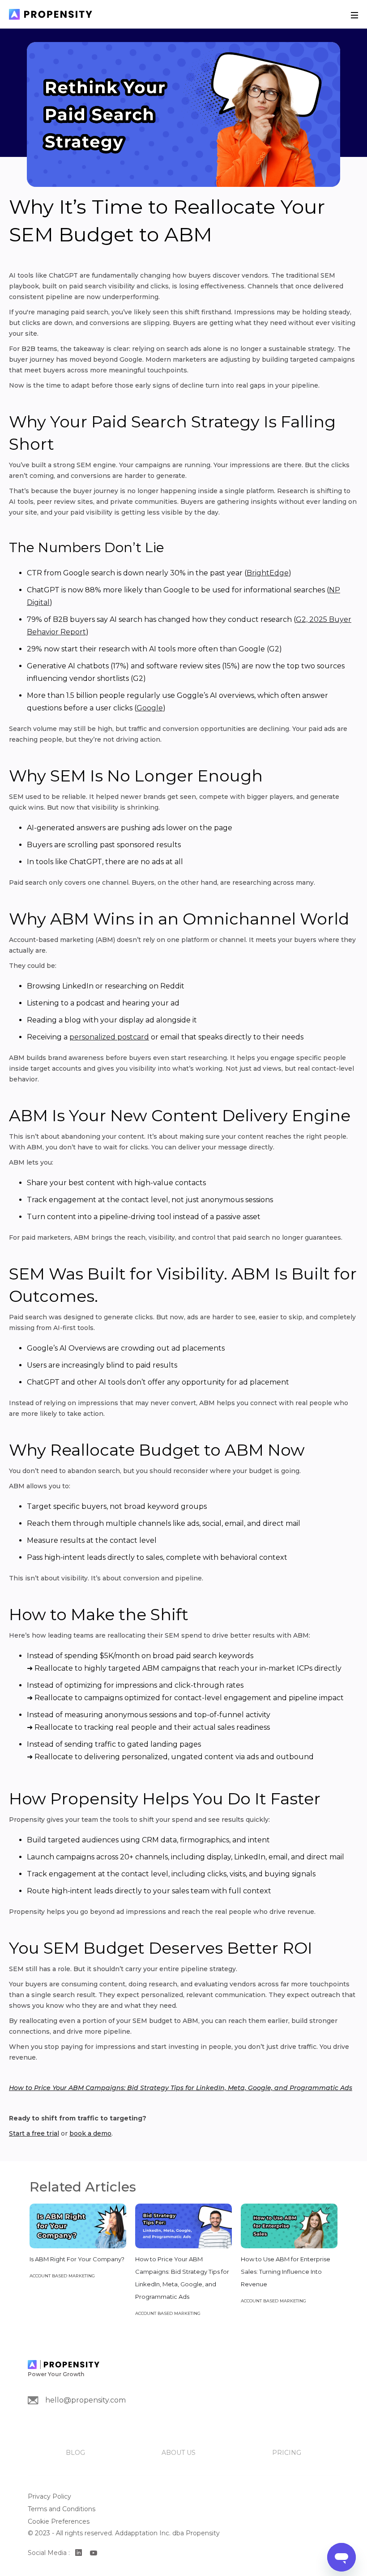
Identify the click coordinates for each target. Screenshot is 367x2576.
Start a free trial (34, 2133)
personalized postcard (109, 1037)
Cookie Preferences (59, 2521)
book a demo (90, 2133)
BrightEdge (268, 573)
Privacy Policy (49, 2496)
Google (150, 708)
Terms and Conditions (62, 2509)
